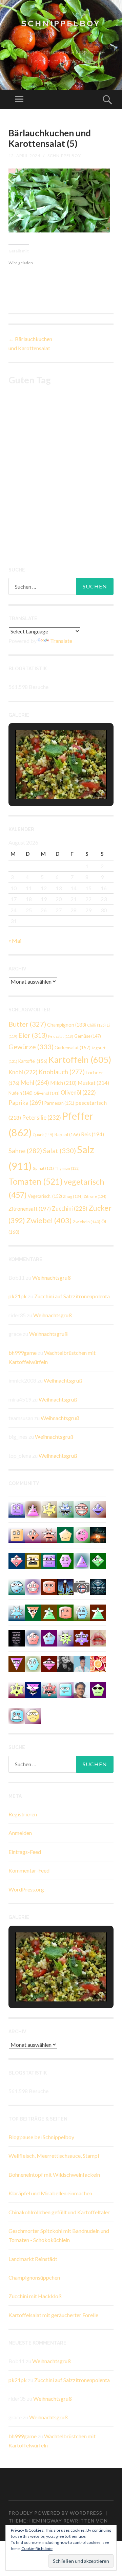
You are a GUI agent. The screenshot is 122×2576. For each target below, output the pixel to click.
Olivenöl (47, 1093)
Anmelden (20, 1833)
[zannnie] (98, 1638)
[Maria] (98, 1612)
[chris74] (98, 1560)
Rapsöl (67, 1135)
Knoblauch (62, 1072)
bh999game (23, 1353)
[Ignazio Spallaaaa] (33, 1534)
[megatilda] (17, 1612)
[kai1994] (49, 1509)
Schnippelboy (61, 24)
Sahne (25, 1151)
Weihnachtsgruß (52, 1278)
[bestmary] (49, 1560)
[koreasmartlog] (33, 1509)
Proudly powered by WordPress (55, 2513)
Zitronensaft (30, 1209)
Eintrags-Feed (25, 1852)
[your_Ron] (98, 1509)
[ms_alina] (65, 1689)
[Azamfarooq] (82, 1689)
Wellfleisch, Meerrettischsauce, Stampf (54, 2156)
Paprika (26, 1102)
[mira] (49, 1612)
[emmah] (82, 1663)
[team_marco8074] (33, 1715)
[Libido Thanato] (65, 1586)
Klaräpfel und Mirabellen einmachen (50, 2193)
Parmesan (59, 1103)
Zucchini (70, 1209)
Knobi (23, 1072)
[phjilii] (65, 1509)
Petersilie (42, 1117)
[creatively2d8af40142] (17, 1689)
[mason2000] (33, 1612)
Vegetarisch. (45, 1196)
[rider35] (17, 1586)
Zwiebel (49, 1220)
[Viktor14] (17, 1534)
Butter (27, 1024)
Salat (59, 1150)
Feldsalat (61, 1036)
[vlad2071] (65, 1638)
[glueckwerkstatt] (98, 1689)
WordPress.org (26, 1889)
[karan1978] (17, 1715)
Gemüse (88, 1036)
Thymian (67, 1168)
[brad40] (33, 1663)
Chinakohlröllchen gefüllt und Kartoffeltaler (59, 2212)
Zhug (73, 1196)
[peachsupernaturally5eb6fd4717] (82, 1638)
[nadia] (82, 1509)
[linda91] (49, 1638)
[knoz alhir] (98, 1534)
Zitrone (95, 1196)
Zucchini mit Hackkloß (35, 2296)
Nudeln (21, 1093)
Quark (43, 1135)
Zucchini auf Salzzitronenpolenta (72, 1296)
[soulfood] (98, 1663)
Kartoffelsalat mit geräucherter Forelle (53, 2315)
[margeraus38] (65, 1534)
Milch (63, 1083)
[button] (45, 780)
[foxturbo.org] (98, 1586)
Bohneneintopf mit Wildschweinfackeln (54, 2175)
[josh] (33, 1638)
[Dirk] (82, 1586)
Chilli (96, 1025)
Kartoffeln (80, 1059)
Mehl (35, 1082)
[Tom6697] (82, 1612)
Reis (93, 1134)
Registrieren (23, 1814)
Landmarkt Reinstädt (33, 2259)
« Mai (15, 940)
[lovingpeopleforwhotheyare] (17, 1638)
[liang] (17, 1560)
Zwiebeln (87, 1222)
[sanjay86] (49, 1663)
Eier (33, 1035)
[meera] (17, 1509)
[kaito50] (49, 1534)
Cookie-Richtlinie (37, 2548)
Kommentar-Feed (29, 1870)
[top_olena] (65, 1560)
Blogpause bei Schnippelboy (41, 2137)
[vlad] (33, 1560)
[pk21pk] (82, 1534)
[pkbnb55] (49, 1586)
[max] (33, 1689)
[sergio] (82, 1560)
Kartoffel (33, 1061)
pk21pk (18, 1296)
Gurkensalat (73, 1048)
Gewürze (31, 1047)
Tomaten (36, 1181)
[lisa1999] (33, 1586)
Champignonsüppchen (34, 2277)
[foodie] (17, 1663)
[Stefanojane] (65, 1612)
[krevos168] (49, 1689)
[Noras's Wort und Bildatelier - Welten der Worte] (65, 1663)
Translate (61, 641)
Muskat (93, 1083)
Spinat (43, 1168)
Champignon (67, 1025)
